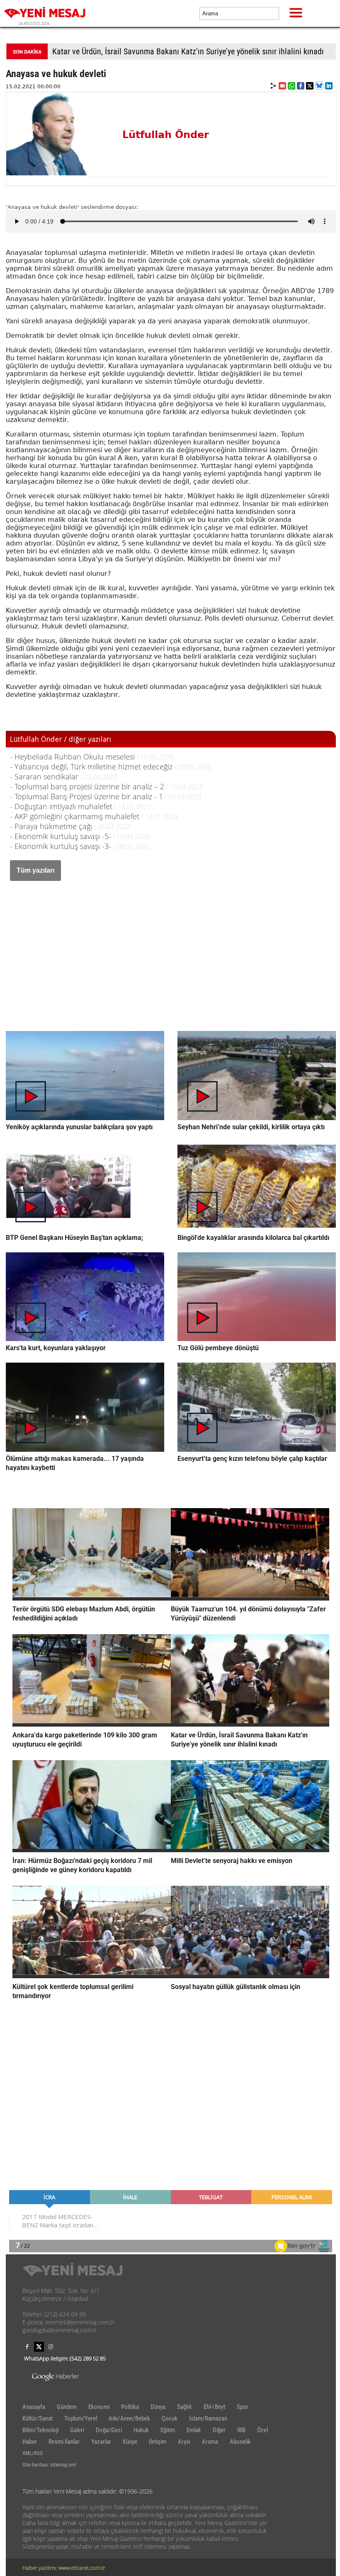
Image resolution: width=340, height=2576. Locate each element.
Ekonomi (99, 2407)
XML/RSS (33, 2453)
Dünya (158, 2407)
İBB (241, 2430)
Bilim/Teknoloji (40, 2430)
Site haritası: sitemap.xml (49, 2465)
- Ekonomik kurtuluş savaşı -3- (61, 846)
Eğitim (168, 2430)
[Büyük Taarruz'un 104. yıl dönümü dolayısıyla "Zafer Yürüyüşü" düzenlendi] (250, 1598)
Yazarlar (101, 2442)
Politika (130, 2407)
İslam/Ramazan (208, 2418)
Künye (130, 2442)
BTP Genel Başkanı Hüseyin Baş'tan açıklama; (74, 1238)
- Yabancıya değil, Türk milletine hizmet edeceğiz (91, 766)
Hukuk (141, 2430)
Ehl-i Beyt (214, 2407)
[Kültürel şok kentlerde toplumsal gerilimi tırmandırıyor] (92, 1976)
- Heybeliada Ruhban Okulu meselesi (72, 757)
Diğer (219, 2430)
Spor (243, 2407)
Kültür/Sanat (38, 2418)
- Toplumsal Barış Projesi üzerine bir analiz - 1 (86, 796)
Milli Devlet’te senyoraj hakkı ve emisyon (232, 1861)
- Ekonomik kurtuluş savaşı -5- (61, 836)
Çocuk (170, 2418)
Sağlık (185, 2407)
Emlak (194, 2430)
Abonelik (240, 2442)
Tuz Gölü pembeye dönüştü (218, 1348)
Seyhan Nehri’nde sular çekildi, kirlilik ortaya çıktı (251, 1127)
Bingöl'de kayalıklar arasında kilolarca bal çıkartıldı (253, 1238)
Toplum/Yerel (81, 2418)
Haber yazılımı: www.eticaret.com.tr (64, 2568)
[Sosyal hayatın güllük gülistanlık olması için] (250, 1976)
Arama (210, 2442)
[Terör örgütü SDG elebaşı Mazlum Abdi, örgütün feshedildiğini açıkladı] (92, 1598)
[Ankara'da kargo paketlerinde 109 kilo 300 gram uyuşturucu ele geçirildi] (92, 1724)
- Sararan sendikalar (45, 776)
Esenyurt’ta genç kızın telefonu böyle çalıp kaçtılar (252, 1459)
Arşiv (184, 2442)
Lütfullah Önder (166, 135)
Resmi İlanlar (64, 2442)
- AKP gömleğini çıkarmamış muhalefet (75, 816)
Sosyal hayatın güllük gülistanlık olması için (236, 1987)
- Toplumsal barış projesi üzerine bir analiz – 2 (87, 786)
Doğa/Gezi (109, 2430)
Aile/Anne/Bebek (129, 2418)
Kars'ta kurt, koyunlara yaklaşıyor (56, 1348)
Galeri (77, 2430)
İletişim (158, 2442)
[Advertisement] (171, 947)
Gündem (67, 2407)
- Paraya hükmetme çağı (51, 826)
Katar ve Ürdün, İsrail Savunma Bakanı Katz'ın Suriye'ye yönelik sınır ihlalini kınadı (188, 51)
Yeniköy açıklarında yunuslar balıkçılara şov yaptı (79, 1127)
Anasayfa (34, 2407)
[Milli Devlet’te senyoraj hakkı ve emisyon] (250, 1850)
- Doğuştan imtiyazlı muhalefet (61, 806)
